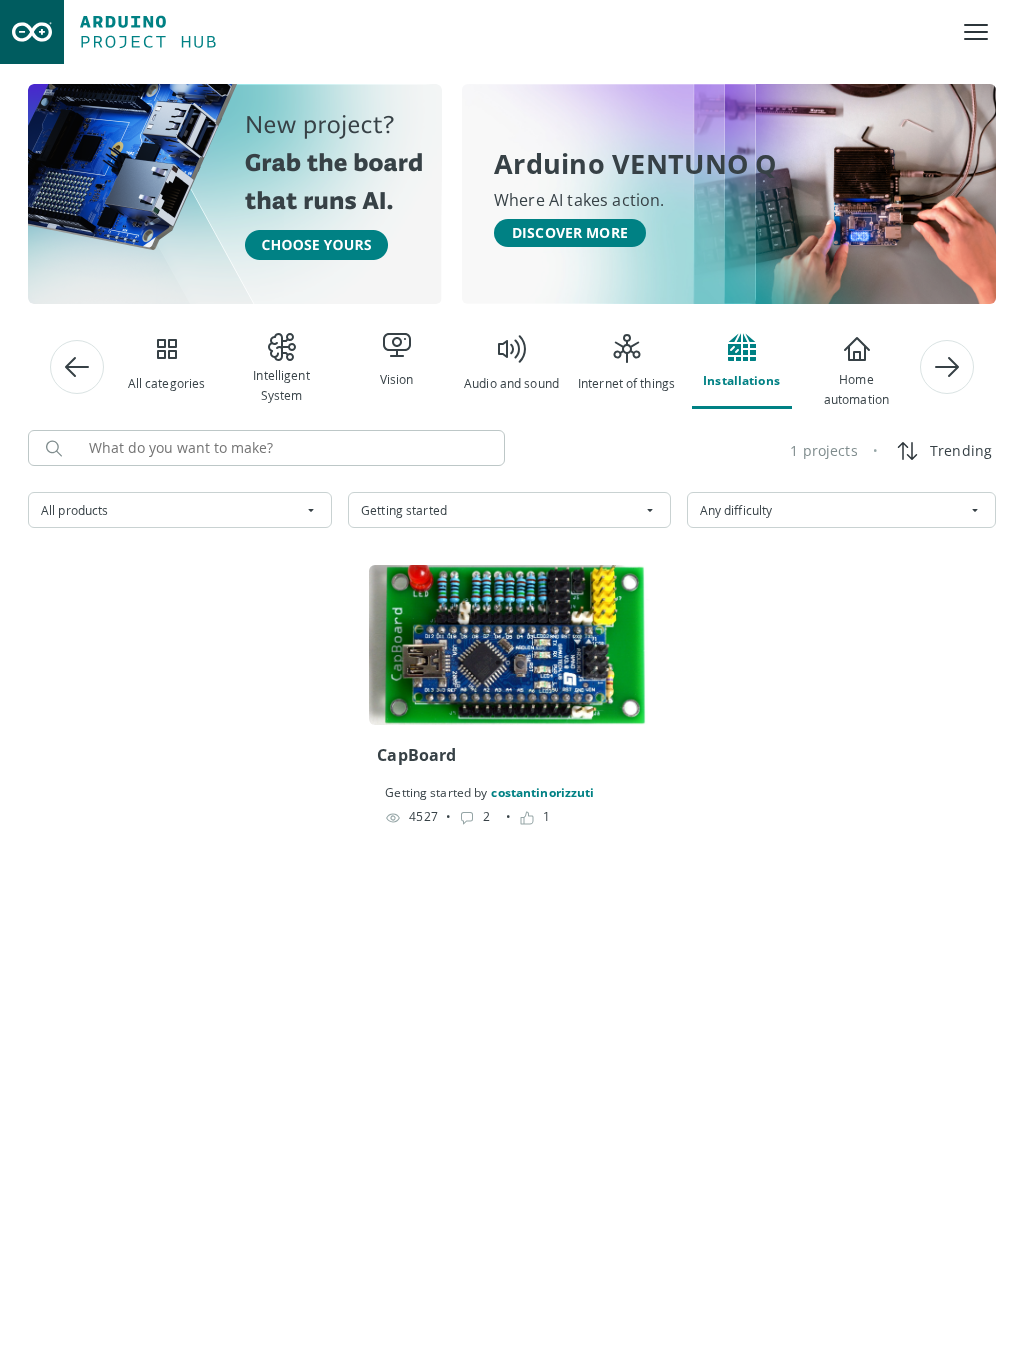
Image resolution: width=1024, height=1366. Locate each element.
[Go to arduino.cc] (32, 32)
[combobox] (180, 510)
